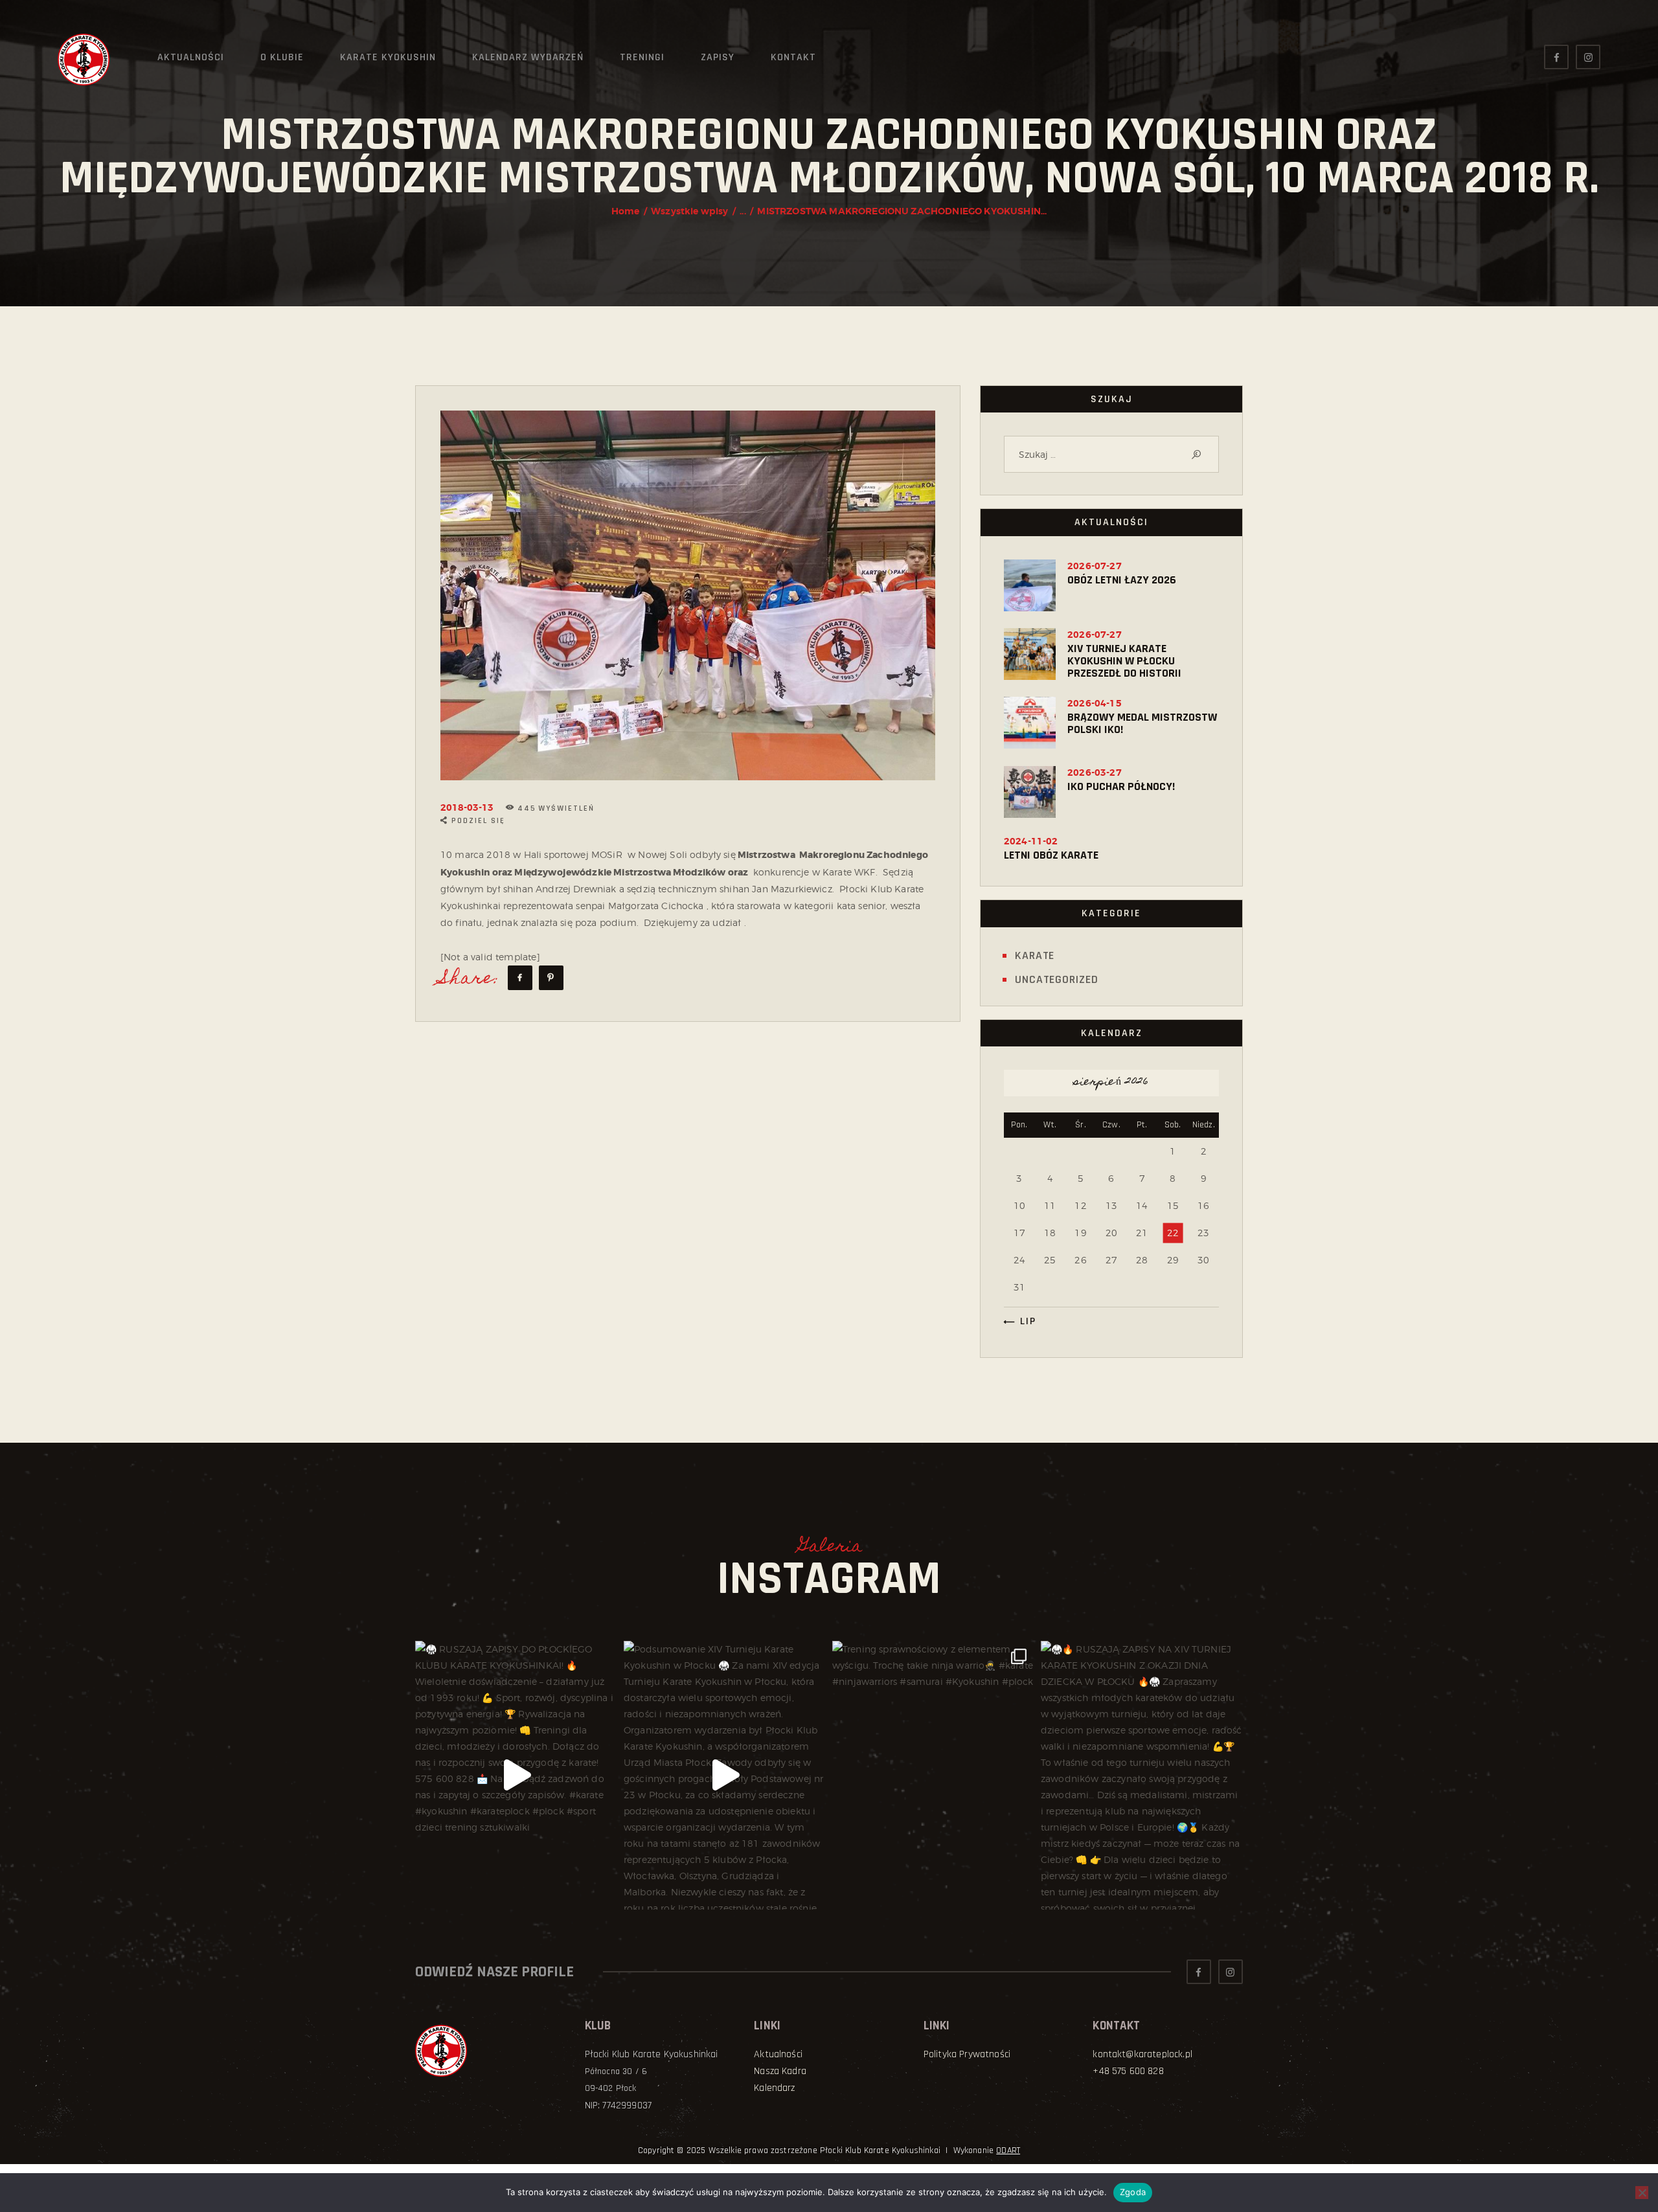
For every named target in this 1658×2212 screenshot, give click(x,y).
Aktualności (778, 2054)
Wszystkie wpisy (689, 211)
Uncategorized (1057, 979)
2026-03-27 (1095, 773)
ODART (1008, 2150)
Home (626, 211)
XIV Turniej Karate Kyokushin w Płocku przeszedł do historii (1124, 661)
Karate (1035, 955)
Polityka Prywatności (967, 2054)
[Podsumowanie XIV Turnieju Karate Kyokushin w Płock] (725, 1775)
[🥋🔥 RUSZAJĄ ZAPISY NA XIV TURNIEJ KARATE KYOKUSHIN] (1142, 1775)
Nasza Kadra (780, 2071)
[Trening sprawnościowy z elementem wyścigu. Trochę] (933, 1775)
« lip (1023, 1321)
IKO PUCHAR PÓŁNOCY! (1121, 786)
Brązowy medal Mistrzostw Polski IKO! (1142, 723)
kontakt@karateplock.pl (1142, 2054)
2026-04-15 (1095, 703)
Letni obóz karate (1051, 855)
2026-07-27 (1095, 566)
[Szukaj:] (1111, 454)
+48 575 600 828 (1128, 2071)
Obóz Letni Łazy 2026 (1122, 580)
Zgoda (1133, 2192)
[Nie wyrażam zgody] (1642, 2193)
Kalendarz (774, 2088)
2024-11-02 (1031, 841)
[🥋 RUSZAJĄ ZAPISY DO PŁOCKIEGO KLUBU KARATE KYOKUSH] (516, 1775)
